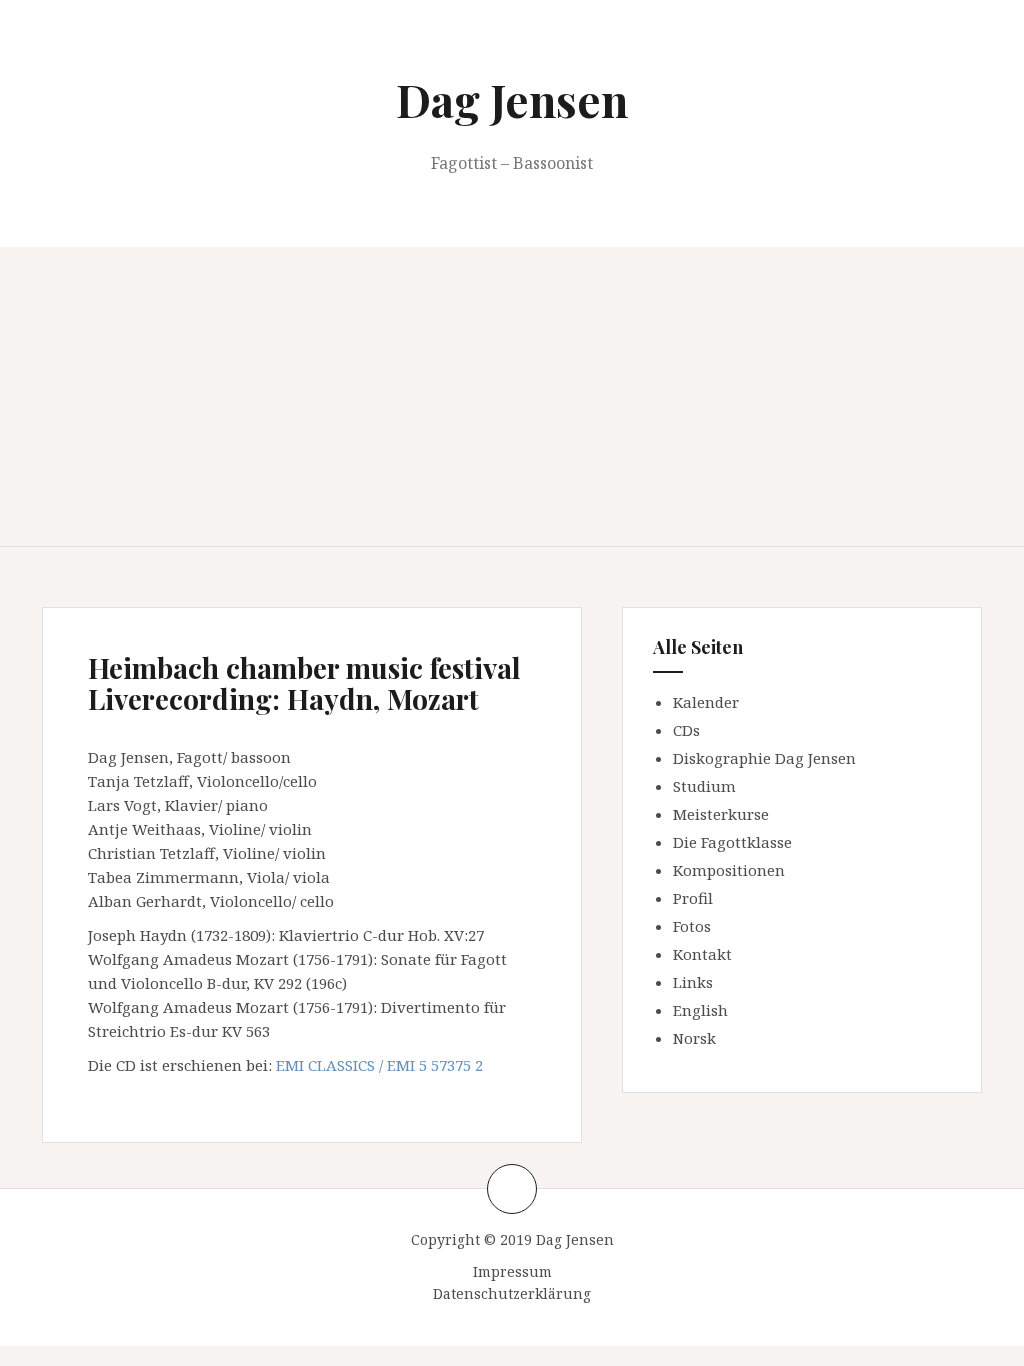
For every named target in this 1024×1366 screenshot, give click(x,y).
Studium (704, 786)
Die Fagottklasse (732, 842)
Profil (693, 898)
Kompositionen (729, 870)
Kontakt (702, 954)
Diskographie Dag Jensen (764, 758)
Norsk (694, 1038)
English (700, 1010)
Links (693, 982)
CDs (686, 730)
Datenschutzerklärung (512, 1293)
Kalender (706, 702)
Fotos (692, 926)
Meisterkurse (721, 814)
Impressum (512, 1271)
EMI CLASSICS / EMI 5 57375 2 (379, 1065)
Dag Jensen (512, 99)
